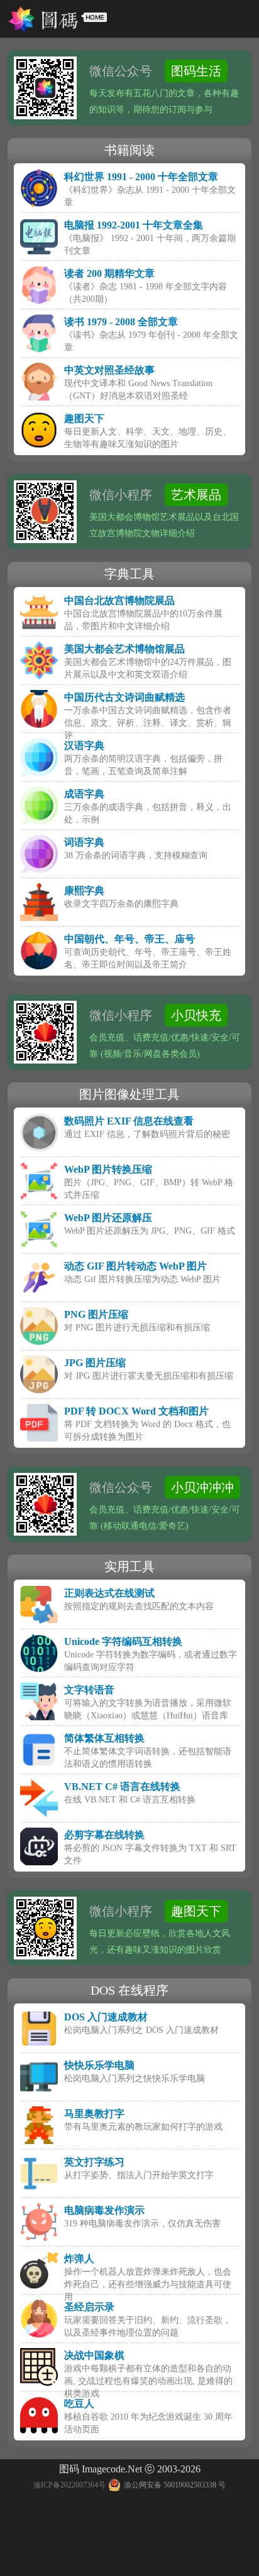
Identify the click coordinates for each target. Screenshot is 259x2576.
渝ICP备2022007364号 (69, 2485)
